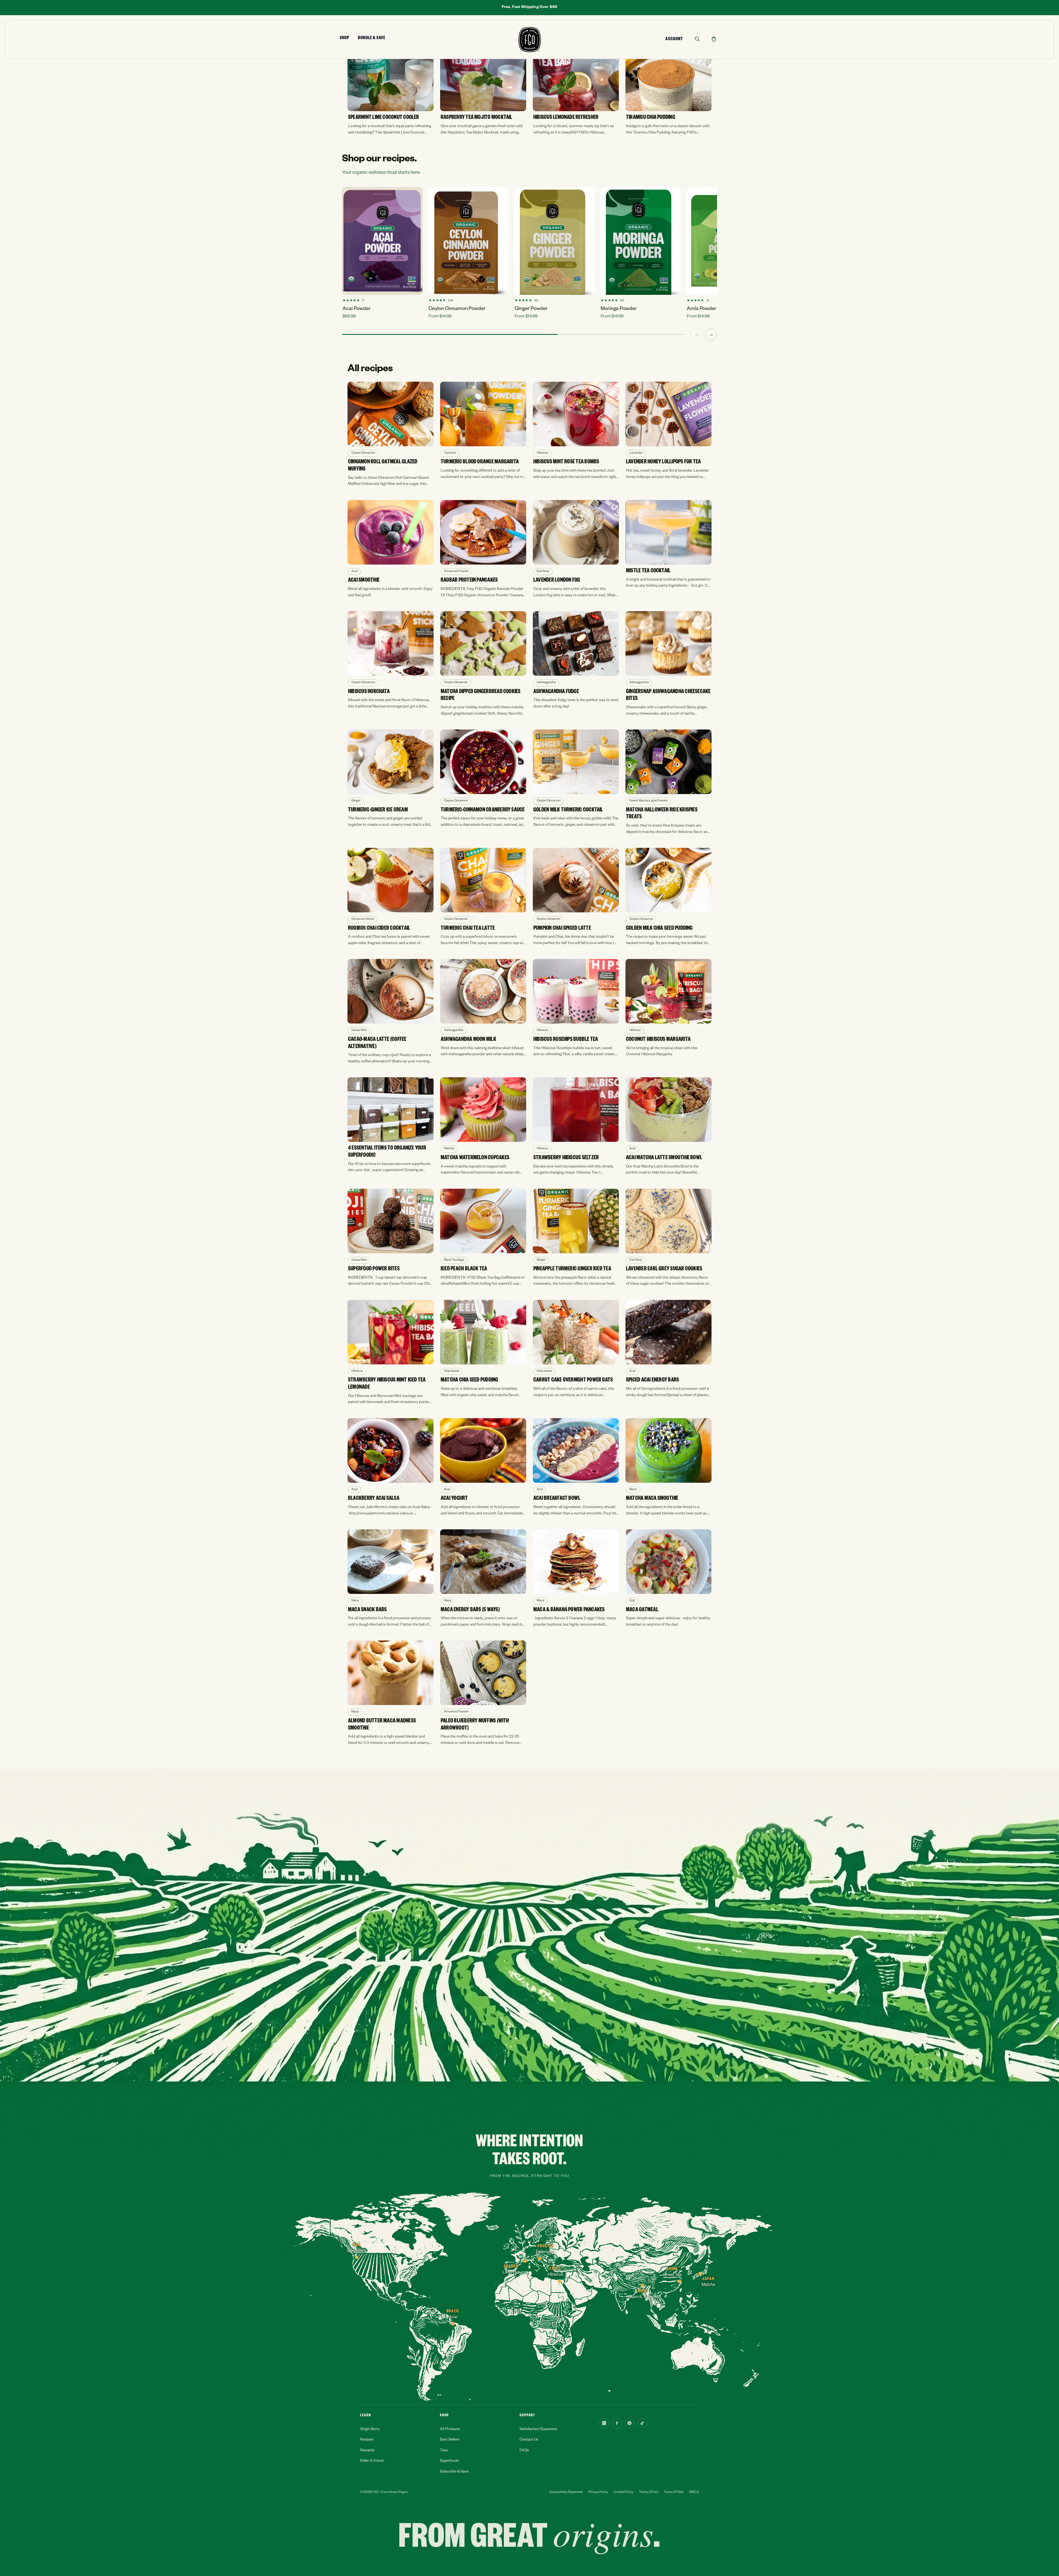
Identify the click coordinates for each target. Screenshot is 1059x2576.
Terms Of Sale (674, 2493)
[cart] (714, 39)
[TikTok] (642, 2423)
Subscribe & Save (454, 2472)
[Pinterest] (630, 2423)
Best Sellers (450, 2440)
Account (674, 40)
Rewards (367, 2451)
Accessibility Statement (566, 2493)
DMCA (694, 2493)
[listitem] (391, 91)
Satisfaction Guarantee (538, 2430)
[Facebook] (617, 2423)
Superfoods (450, 2461)
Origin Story (370, 2430)
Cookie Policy (624, 2493)
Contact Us (529, 2440)
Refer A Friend (372, 2461)
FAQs (524, 2451)
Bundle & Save (372, 39)
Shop (344, 39)
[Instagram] (604, 2423)
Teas (444, 2451)
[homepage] (530, 40)
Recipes (367, 2440)
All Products (450, 2430)
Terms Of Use (649, 2493)
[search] (697, 39)
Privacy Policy (598, 2493)
